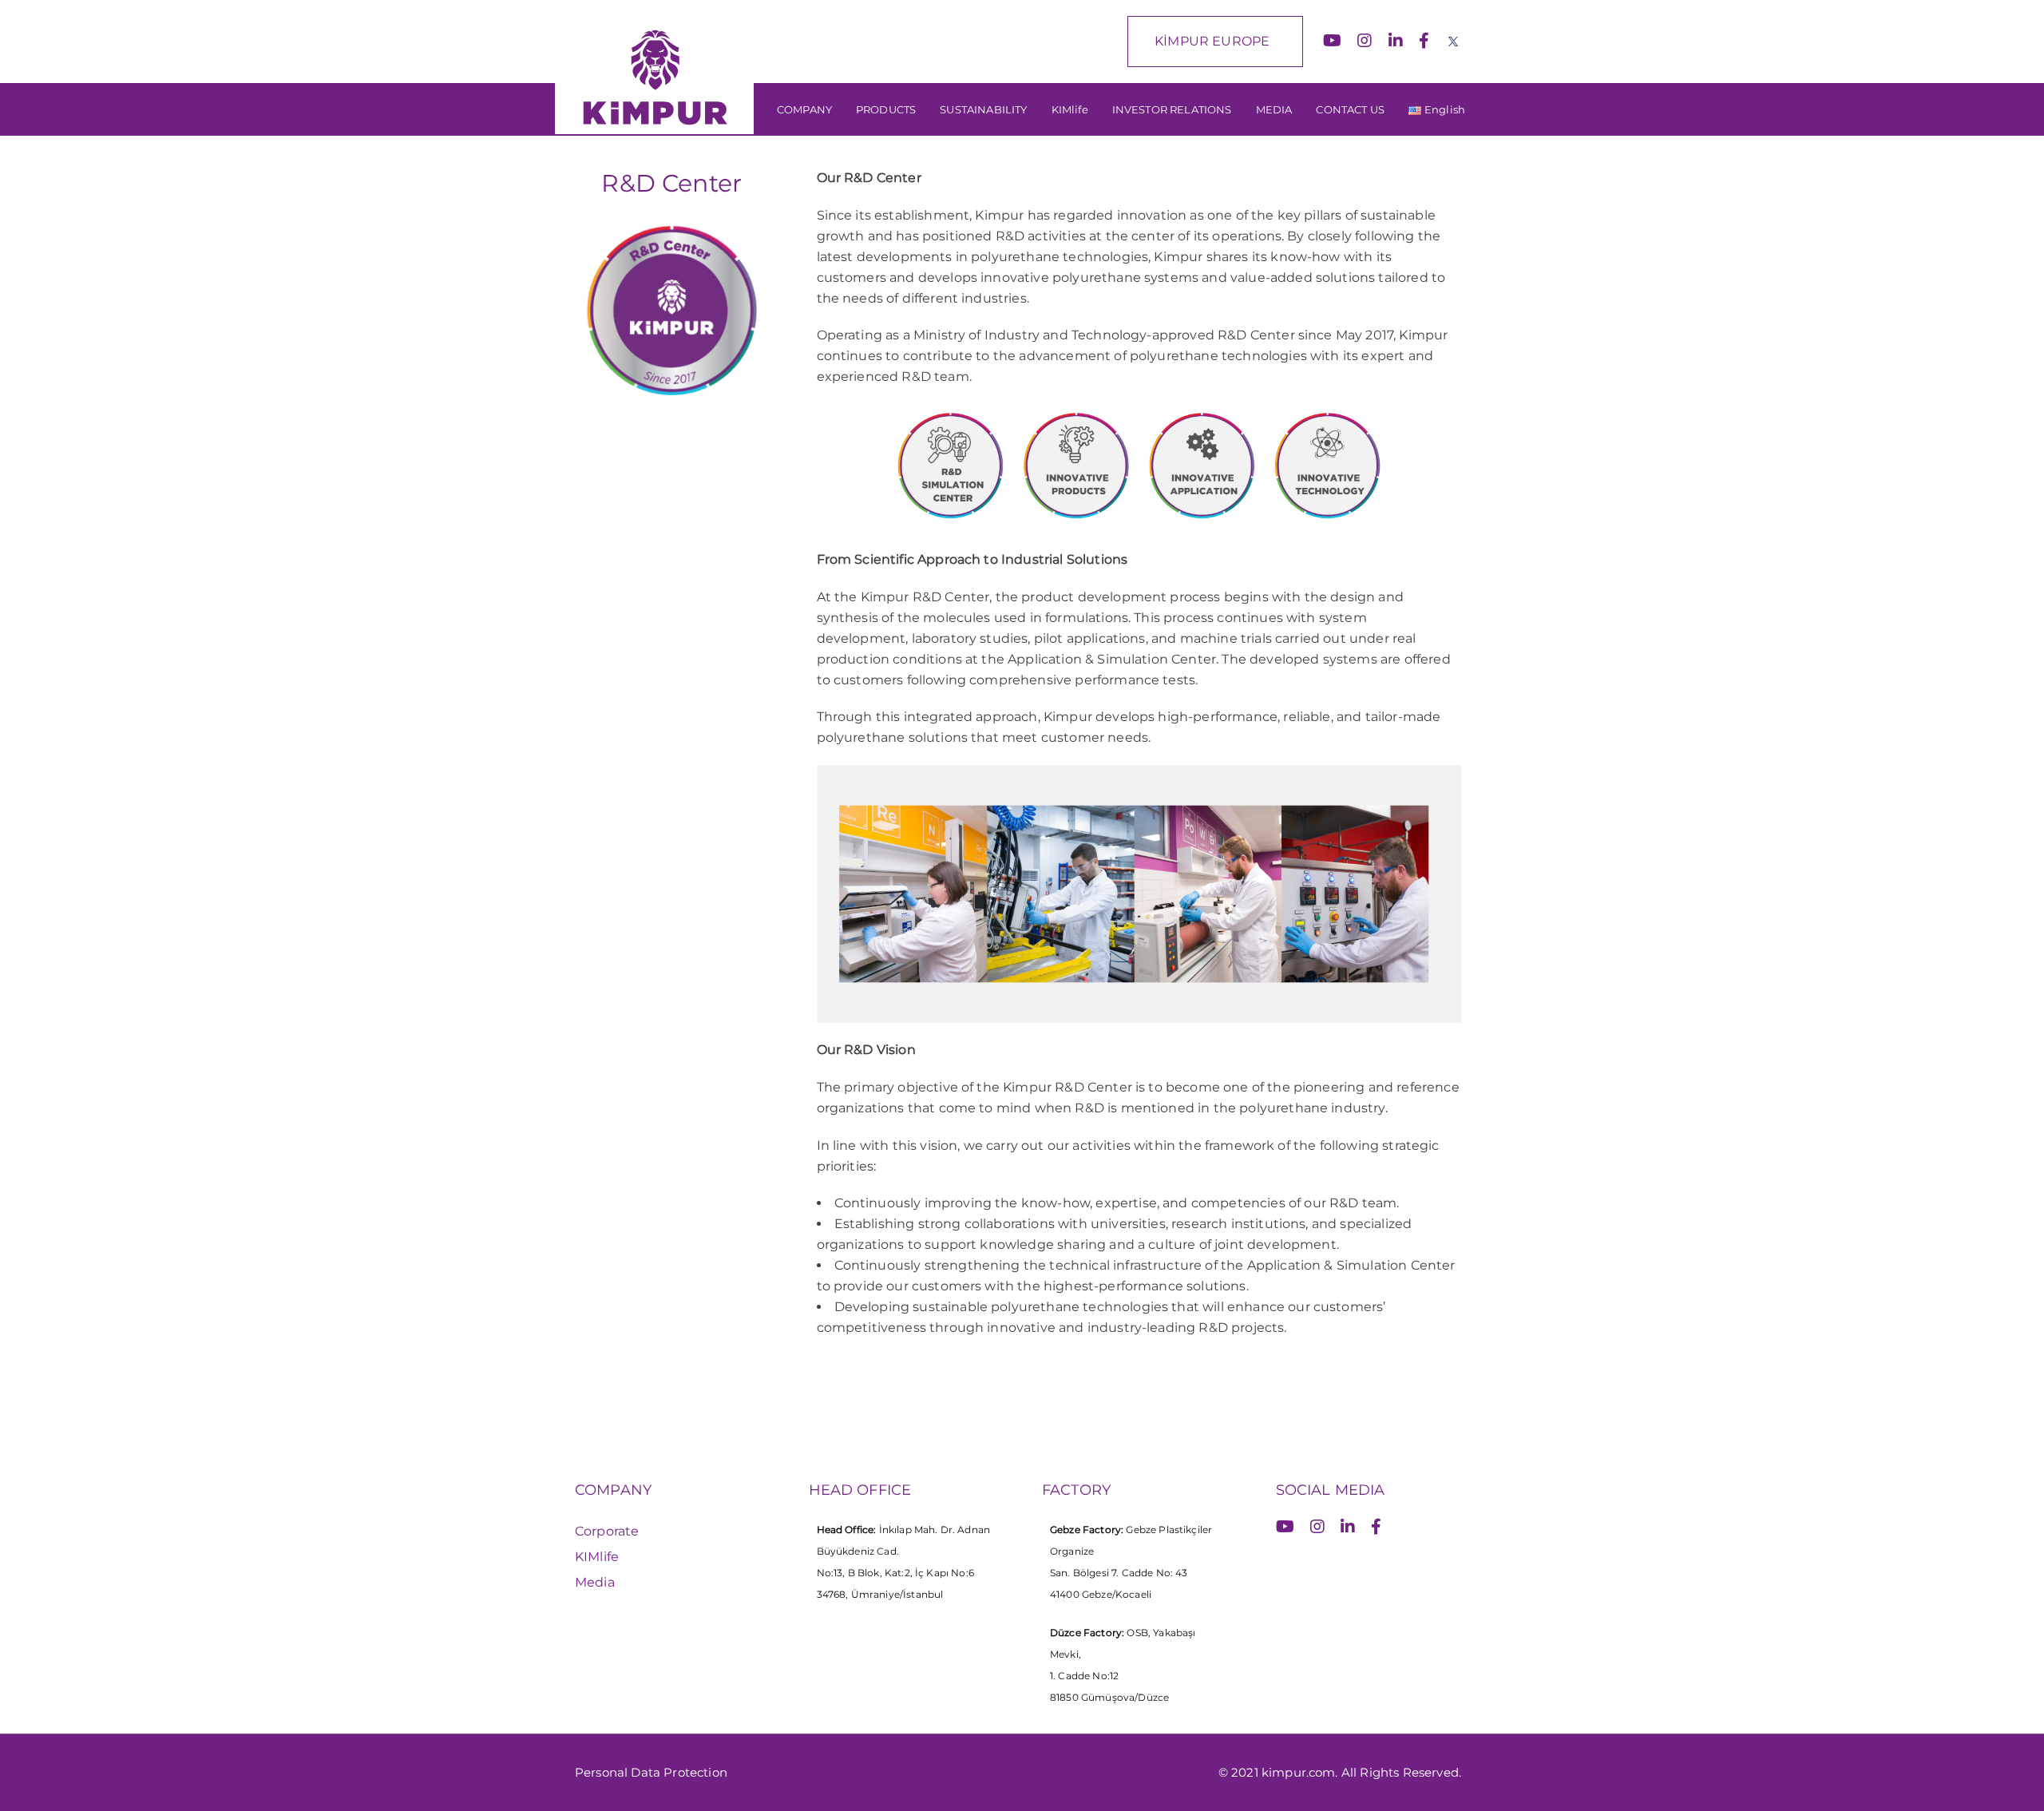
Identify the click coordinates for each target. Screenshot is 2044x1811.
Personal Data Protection (651, 1772)
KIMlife (597, 1557)
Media (595, 1582)
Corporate (607, 1531)
